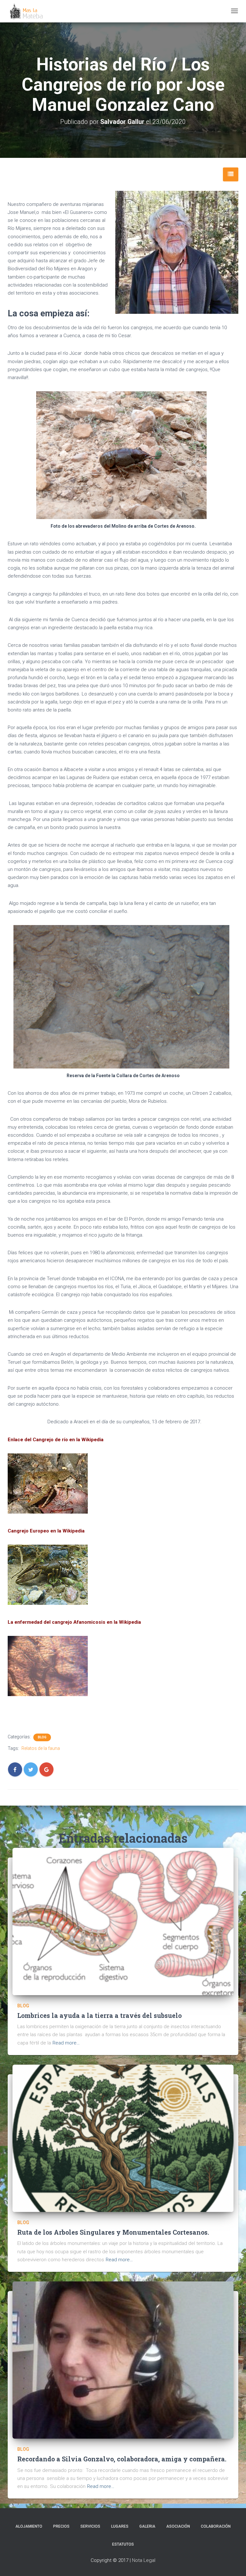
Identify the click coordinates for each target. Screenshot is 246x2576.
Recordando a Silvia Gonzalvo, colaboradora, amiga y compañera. (122, 2459)
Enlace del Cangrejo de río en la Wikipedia (56, 1440)
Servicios (90, 2526)
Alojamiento (29, 2526)
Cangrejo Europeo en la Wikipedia (46, 1531)
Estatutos (123, 2544)
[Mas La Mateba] (27, 11)
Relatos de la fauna (41, 1748)
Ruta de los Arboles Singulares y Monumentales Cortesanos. (113, 2232)
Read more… (66, 2043)
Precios (61, 2526)
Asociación (178, 2526)
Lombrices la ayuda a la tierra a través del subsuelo (99, 2015)
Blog (42, 1737)
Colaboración (216, 2526)
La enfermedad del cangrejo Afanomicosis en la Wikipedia (74, 1622)
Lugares (120, 2526)
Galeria (147, 2526)
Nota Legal (144, 2560)
